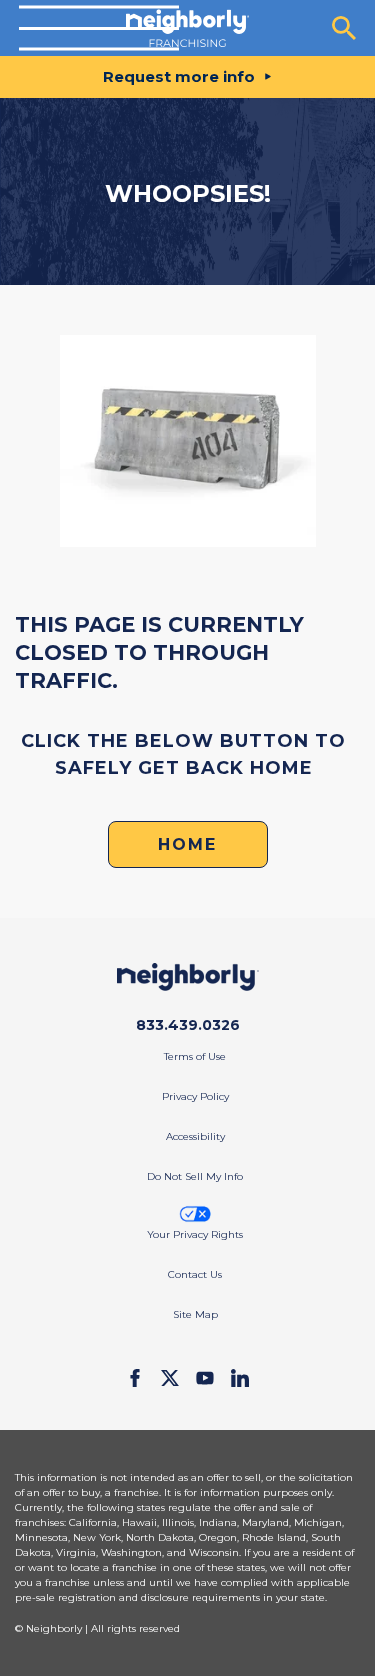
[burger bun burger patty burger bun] (99, 28)
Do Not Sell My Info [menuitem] (195, 1176)
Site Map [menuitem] (195, 1314)
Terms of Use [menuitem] (195, 1056)
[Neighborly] (187, 28)
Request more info (179, 76)
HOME (187, 844)
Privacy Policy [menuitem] (195, 1096)
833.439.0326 (188, 1025)
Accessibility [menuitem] (195, 1136)
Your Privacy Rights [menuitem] (195, 1234)
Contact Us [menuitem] (195, 1274)
